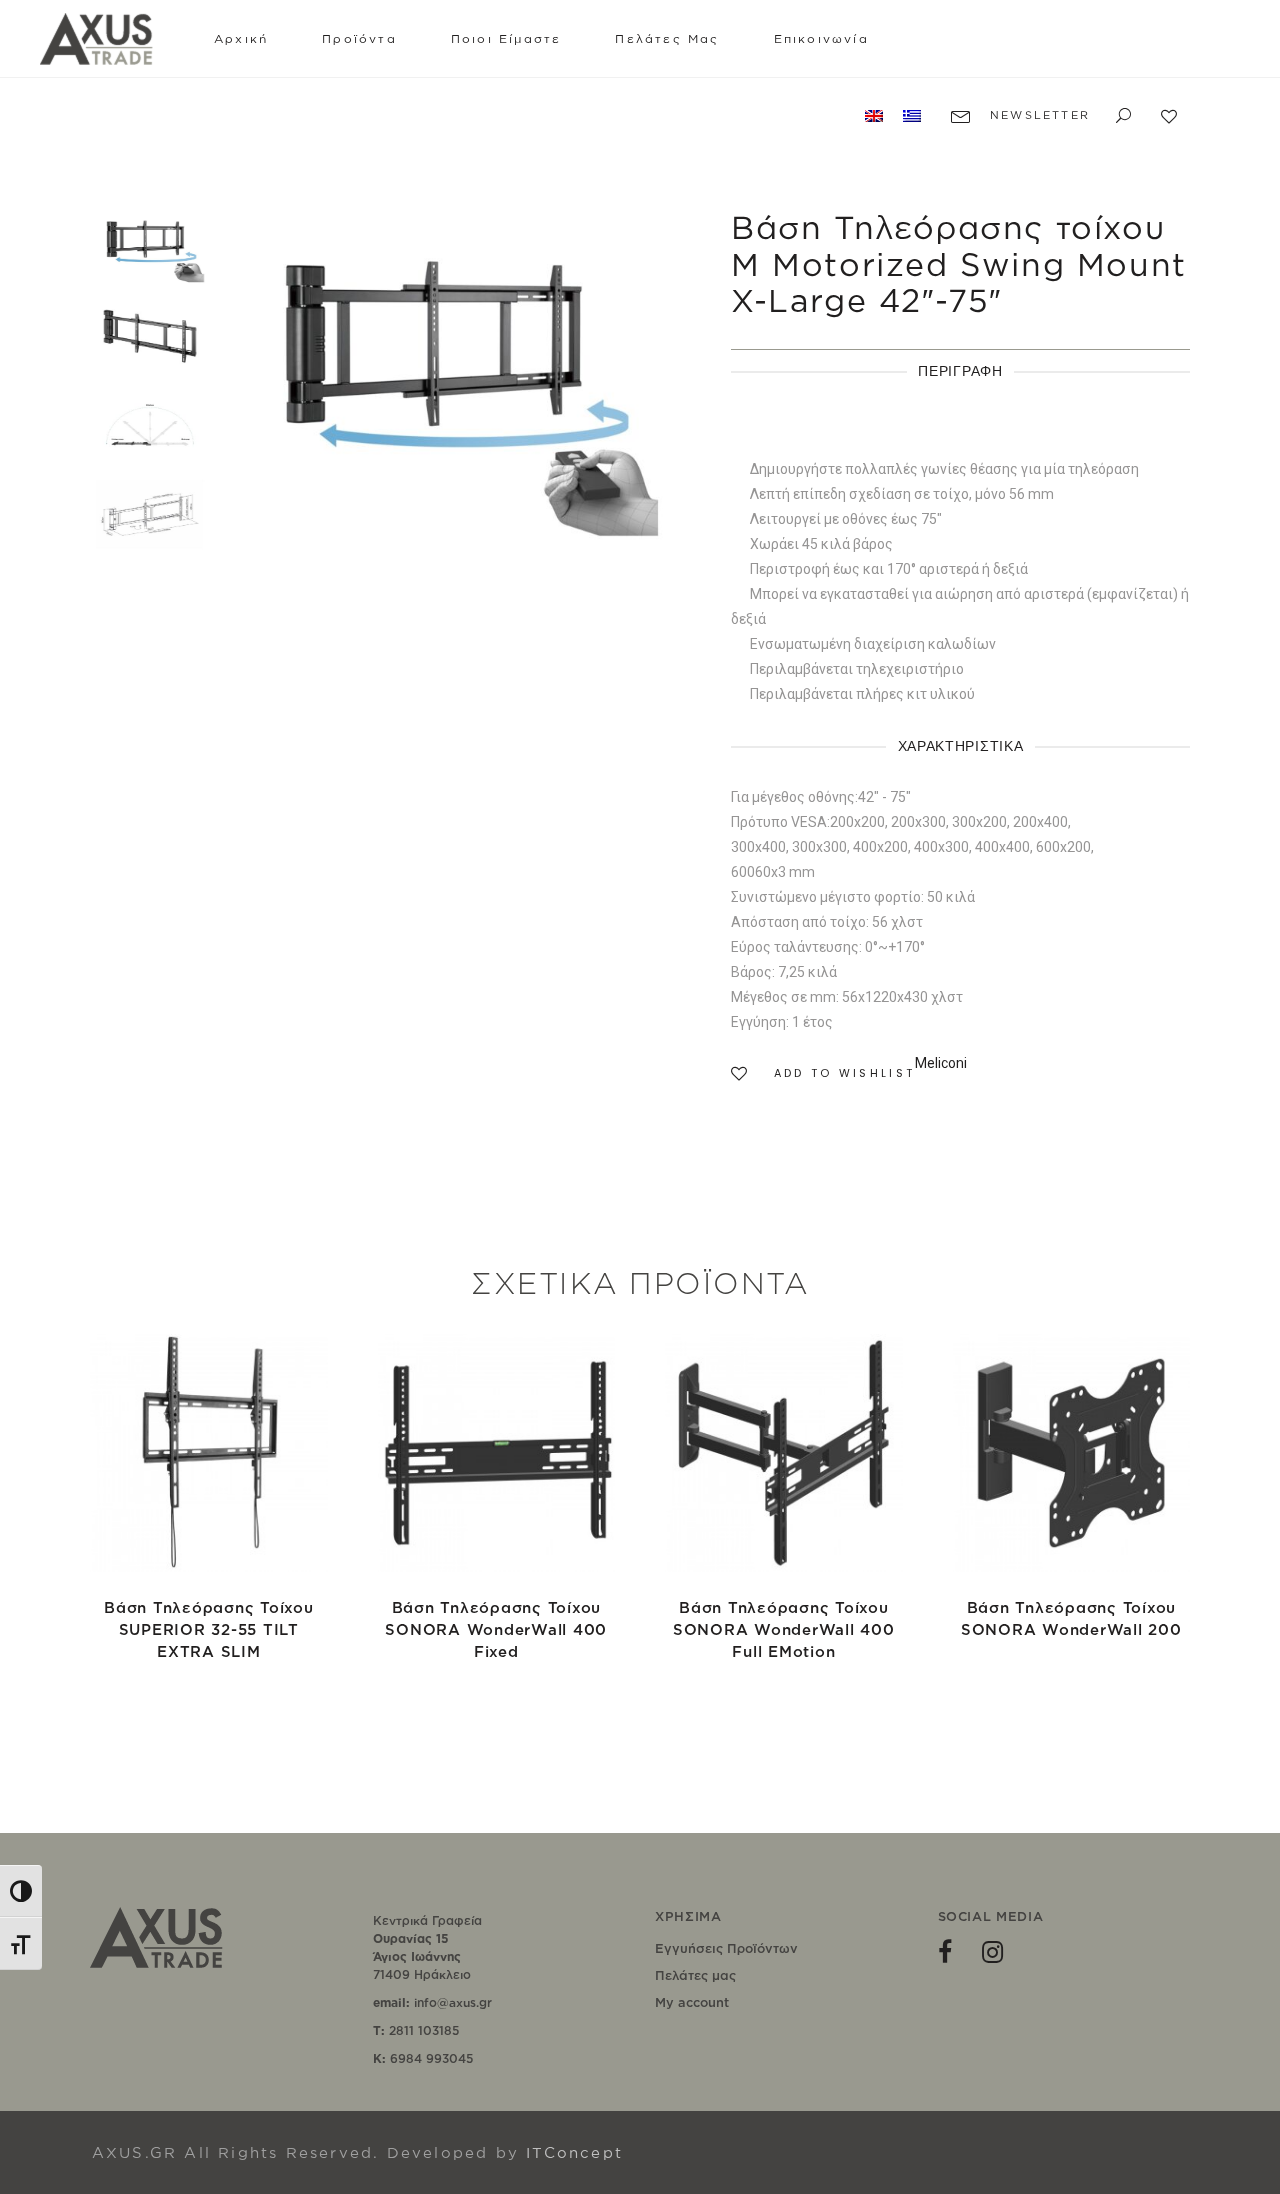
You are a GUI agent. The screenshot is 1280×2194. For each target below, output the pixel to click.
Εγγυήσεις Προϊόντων (726, 1948)
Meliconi (941, 1063)
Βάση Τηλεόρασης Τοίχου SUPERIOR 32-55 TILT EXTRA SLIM (209, 1629)
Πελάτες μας (695, 1975)
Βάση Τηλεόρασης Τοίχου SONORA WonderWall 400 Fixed (496, 1629)
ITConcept (574, 2152)
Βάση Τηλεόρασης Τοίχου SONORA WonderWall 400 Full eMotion (784, 1629)
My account (692, 2002)
